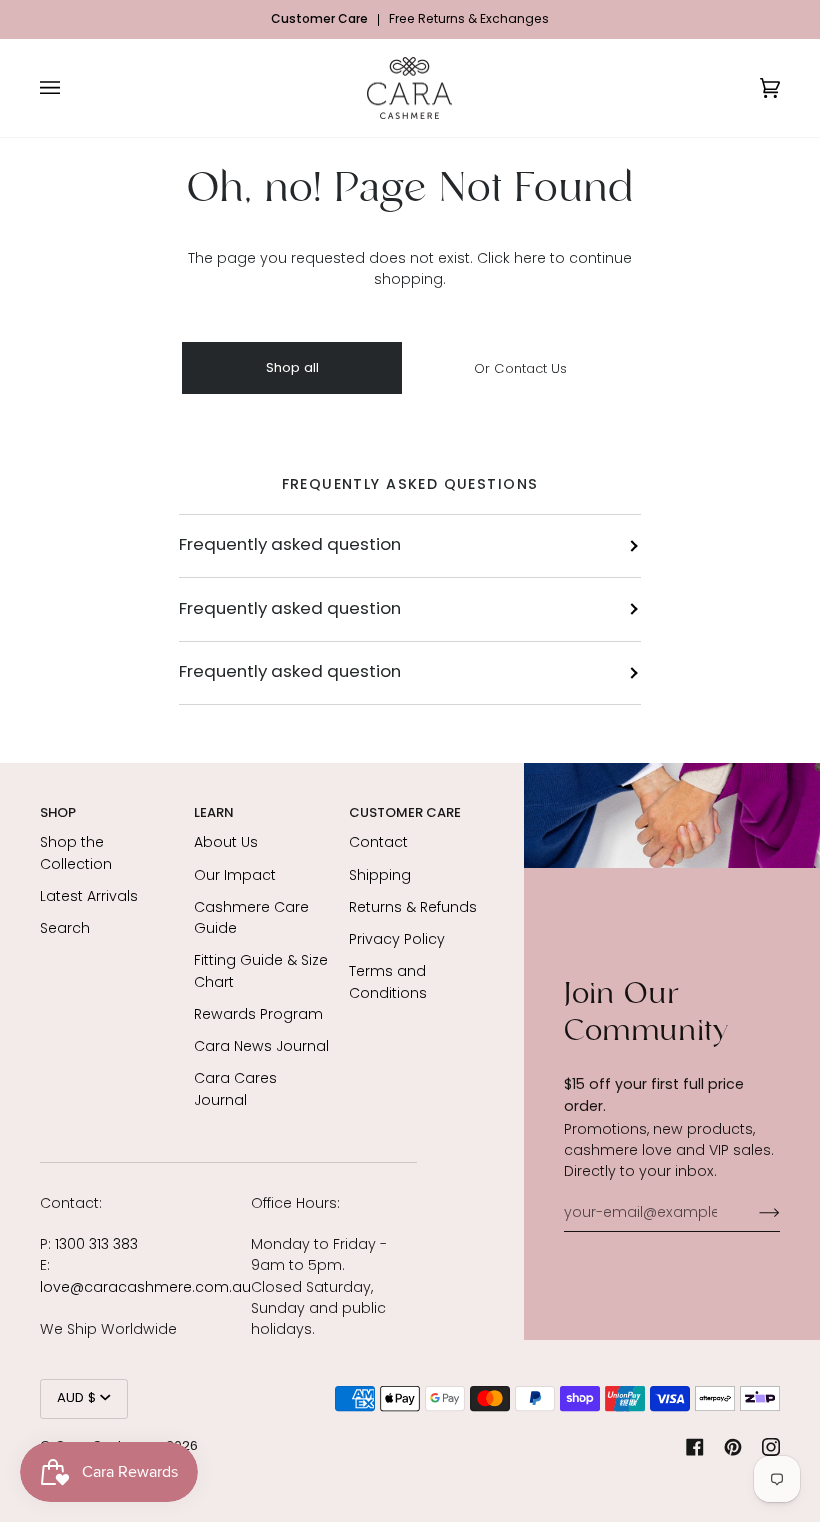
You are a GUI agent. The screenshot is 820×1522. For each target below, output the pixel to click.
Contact (378, 842)
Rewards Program (258, 1014)
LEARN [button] (214, 812)
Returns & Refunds (413, 907)
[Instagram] (771, 1447)
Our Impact (235, 875)
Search (65, 928)
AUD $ (76, 1398)
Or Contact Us (520, 367)
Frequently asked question (290, 545)
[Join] (753, 1212)
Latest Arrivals (89, 896)
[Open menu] (70, 88)
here (530, 258)
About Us (226, 842)
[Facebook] (695, 1447)
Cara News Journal (261, 1046)
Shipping (380, 875)
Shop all (292, 368)
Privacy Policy (397, 939)
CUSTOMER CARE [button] (405, 812)
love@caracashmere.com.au (145, 1287)
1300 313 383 (96, 1244)
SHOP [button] (58, 812)
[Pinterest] (733, 1447)
